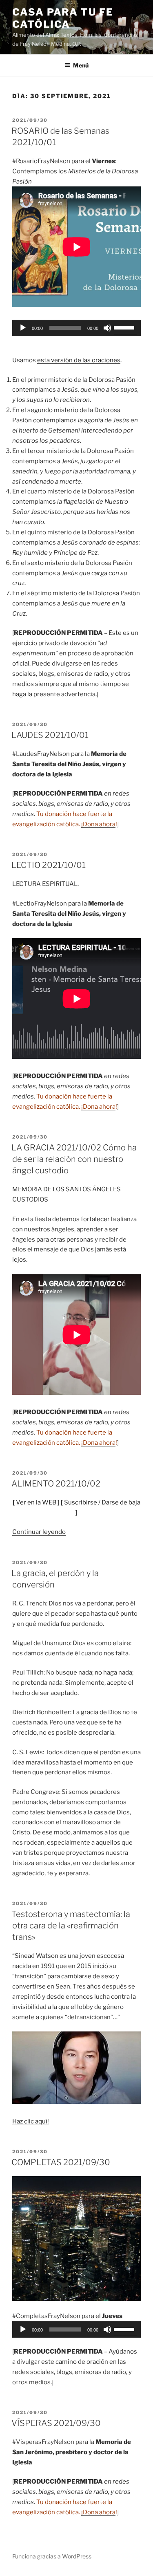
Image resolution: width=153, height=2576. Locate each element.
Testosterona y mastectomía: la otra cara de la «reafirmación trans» (71, 1926)
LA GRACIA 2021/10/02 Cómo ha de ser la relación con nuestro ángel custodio (74, 1159)
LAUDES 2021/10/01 (50, 735)
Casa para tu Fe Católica (63, 18)
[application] (76, 328)
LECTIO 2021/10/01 (49, 865)
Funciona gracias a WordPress (52, 2556)
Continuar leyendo (39, 1532)
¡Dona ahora (98, 824)
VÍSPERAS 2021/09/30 (56, 2423)
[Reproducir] (23, 328)
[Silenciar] (107, 328)
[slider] (125, 327)
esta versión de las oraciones (79, 360)
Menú (81, 65)
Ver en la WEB (36, 1502)
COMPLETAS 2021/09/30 (61, 2162)
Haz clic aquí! (31, 2121)
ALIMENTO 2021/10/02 (56, 1484)
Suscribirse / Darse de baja (102, 1502)
